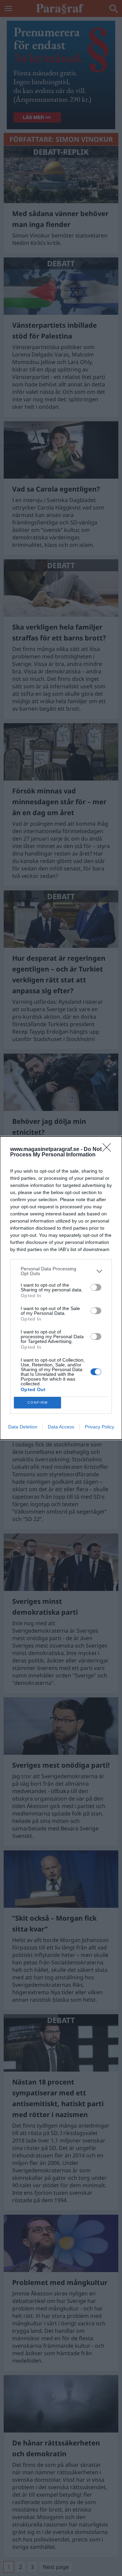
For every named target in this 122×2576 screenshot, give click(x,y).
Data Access (61, 1427)
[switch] (96, 1287)
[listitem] (61, 1271)
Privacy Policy (99, 1427)
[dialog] (61, 1288)
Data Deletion (23, 1427)
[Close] (109, 1150)
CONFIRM (38, 1402)
